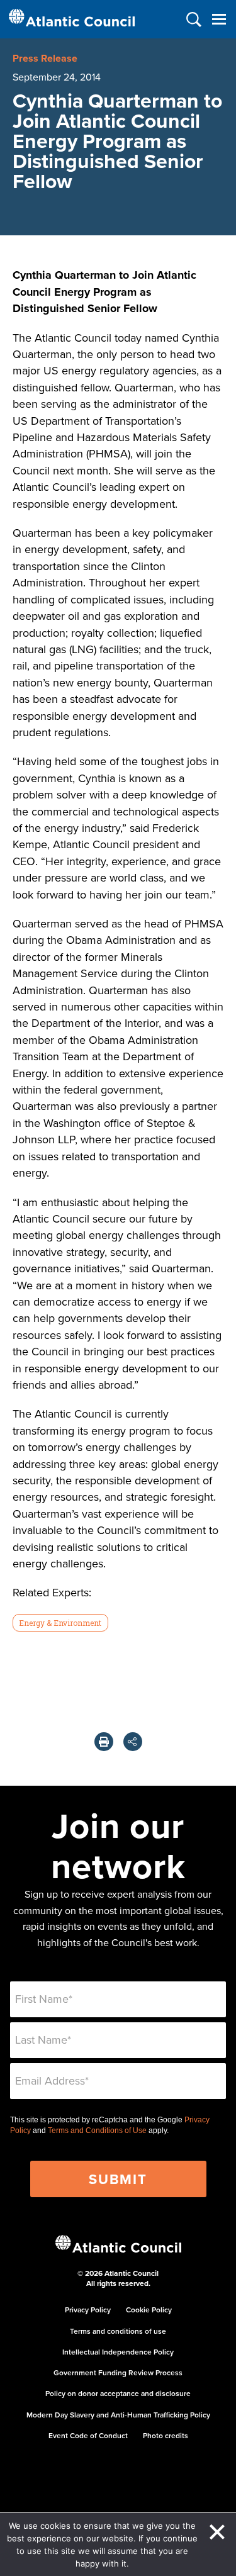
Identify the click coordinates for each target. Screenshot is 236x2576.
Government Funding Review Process (118, 2372)
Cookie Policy (149, 2310)
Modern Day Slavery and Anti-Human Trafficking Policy (118, 2415)
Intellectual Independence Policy (118, 2352)
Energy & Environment (60, 1623)
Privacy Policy (88, 2310)
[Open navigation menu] (219, 19)
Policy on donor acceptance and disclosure (118, 2393)
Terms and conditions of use (118, 2331)
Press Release (45, 58)
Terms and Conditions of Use (97, 2131)
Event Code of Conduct (88, 2435)
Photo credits (166, 2435)
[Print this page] (104, 1742)
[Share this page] (133, 1742)
